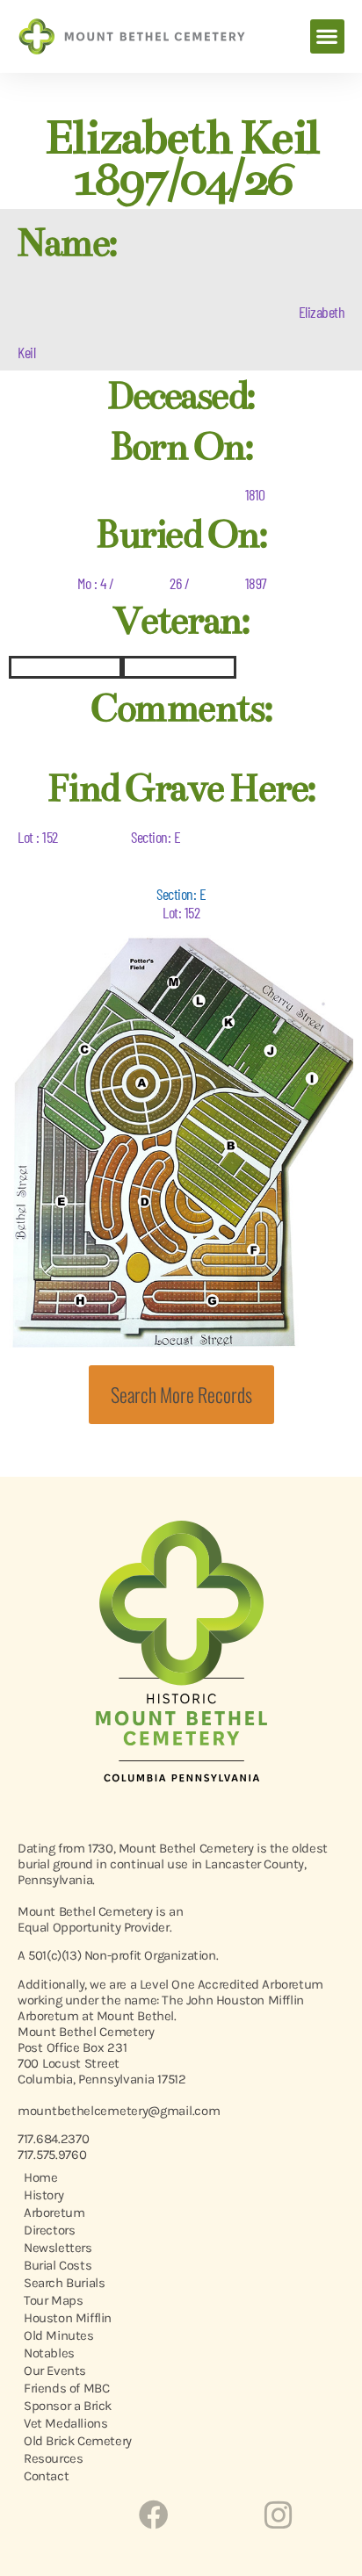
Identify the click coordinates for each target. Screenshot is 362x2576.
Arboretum (54, 2213)
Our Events (55, 2371)
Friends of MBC (66, 2388)
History (43, 2195)
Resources (53, 2458)
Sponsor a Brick (68, 2406)
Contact (46, 2476)
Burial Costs (58, 2265)
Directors (49, 2230)
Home (40, 2177)
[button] (327, 36)
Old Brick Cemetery (78, 2441)
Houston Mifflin (68, 2318)
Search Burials (64, 2283)
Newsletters (58, 2248)
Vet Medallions (65, 2423)
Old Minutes (59, 2335)
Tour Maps (53, 2300)
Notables (49, 2353)
